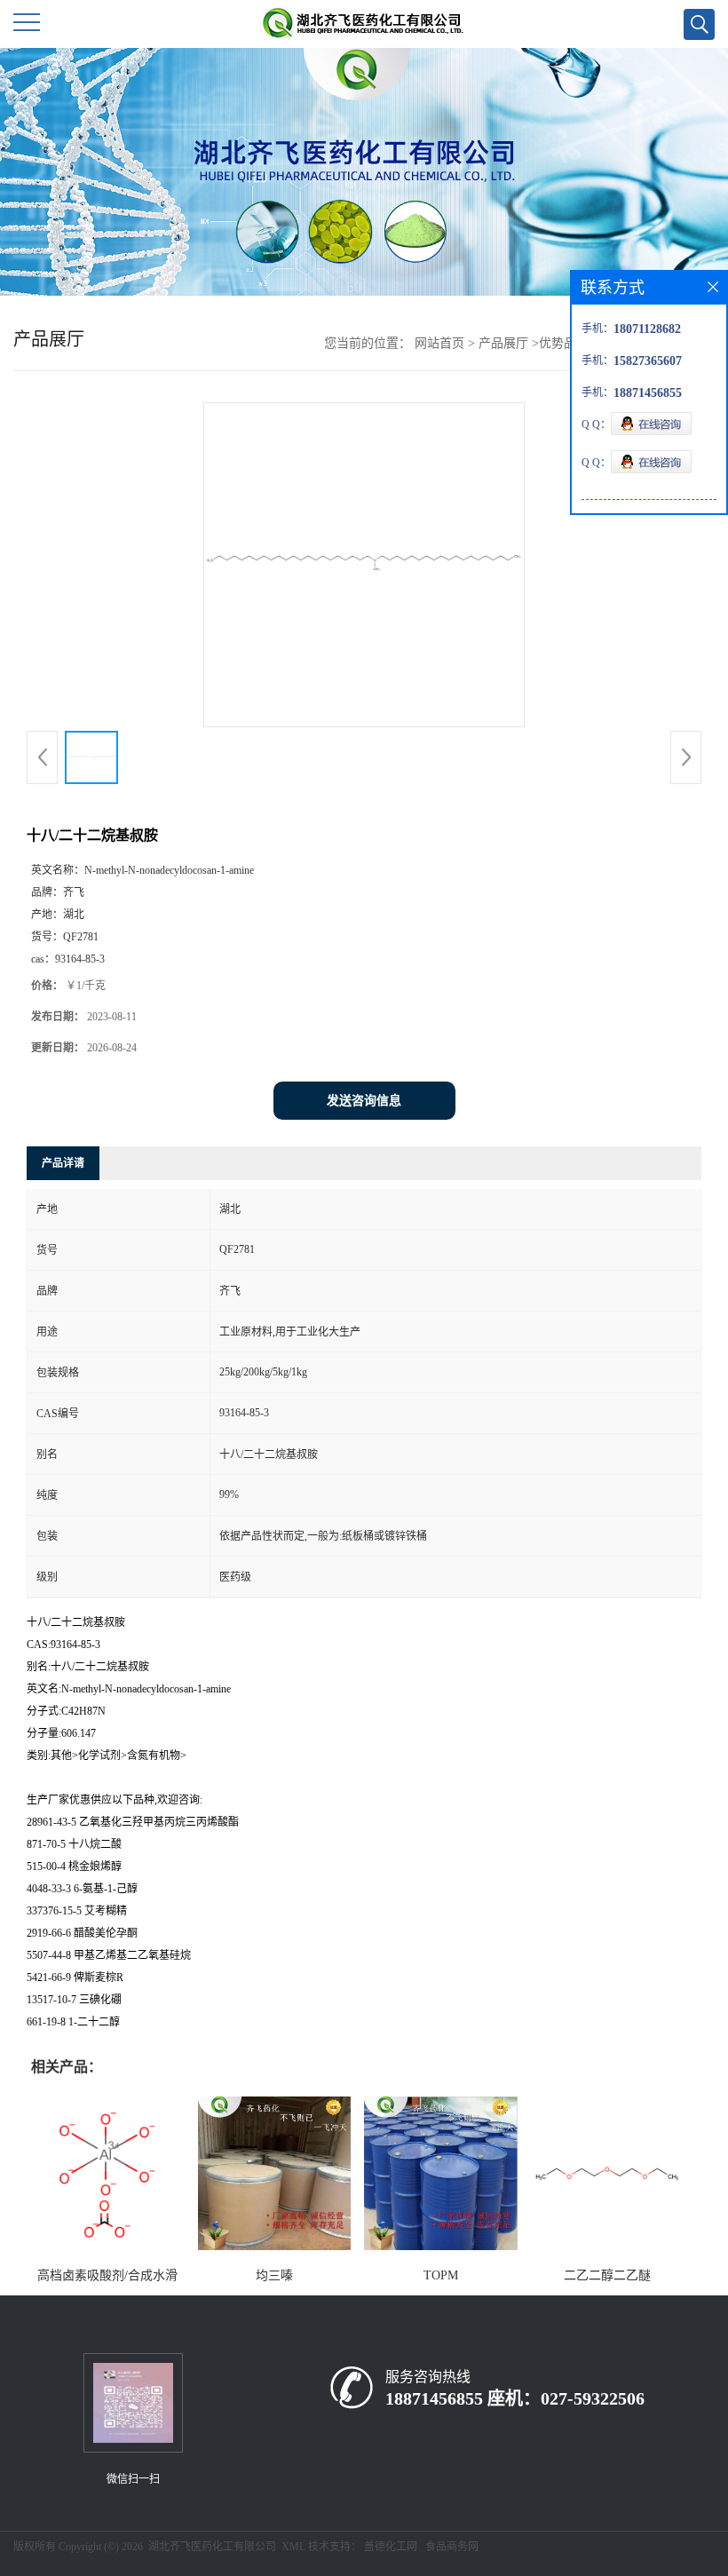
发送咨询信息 (364, 1101)
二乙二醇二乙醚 (607, 2275)
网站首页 (439, 343)
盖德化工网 (391, 2547)
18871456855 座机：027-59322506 (515, 2398)
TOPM (441, 2275)
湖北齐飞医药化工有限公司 (212, 2547)
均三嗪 (274, 2275)
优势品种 (564, 343)
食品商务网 (452, 2547)
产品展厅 (503, 343)
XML (293, 2547)
